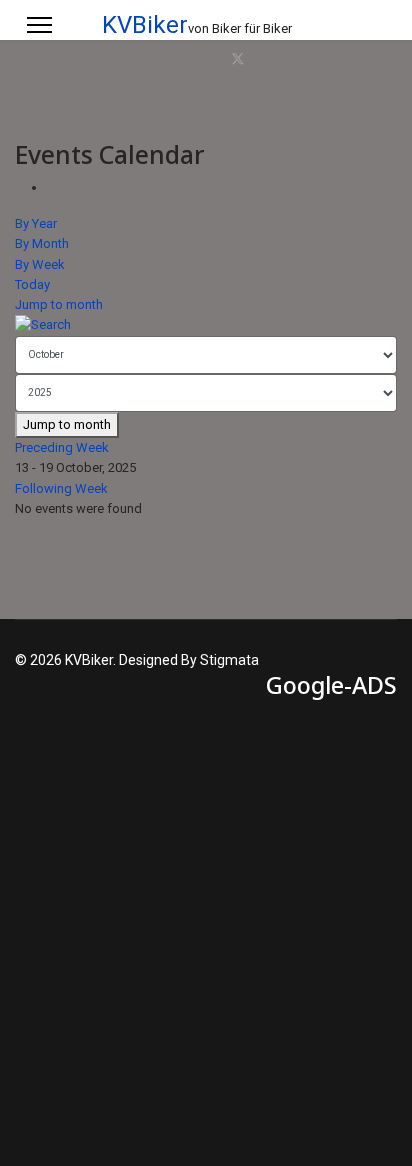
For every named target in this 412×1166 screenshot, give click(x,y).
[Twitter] (238, 59)
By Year (36, 223)
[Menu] (39, 25)
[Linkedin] (300, 59)
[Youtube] (280, 59)
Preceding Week (62, 447)
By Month (42, 243)
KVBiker (145, 25)
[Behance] (360, 59)
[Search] (206, 325)
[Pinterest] (260, 59)
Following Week (61, 488)
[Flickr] (380, 59)
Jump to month (59, 304)
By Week (40, 264)
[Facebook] (216, 59)
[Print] (52, 187)
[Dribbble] (320, 59)
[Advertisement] (206, 914)
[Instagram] (340, 59)
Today (32, 284)
